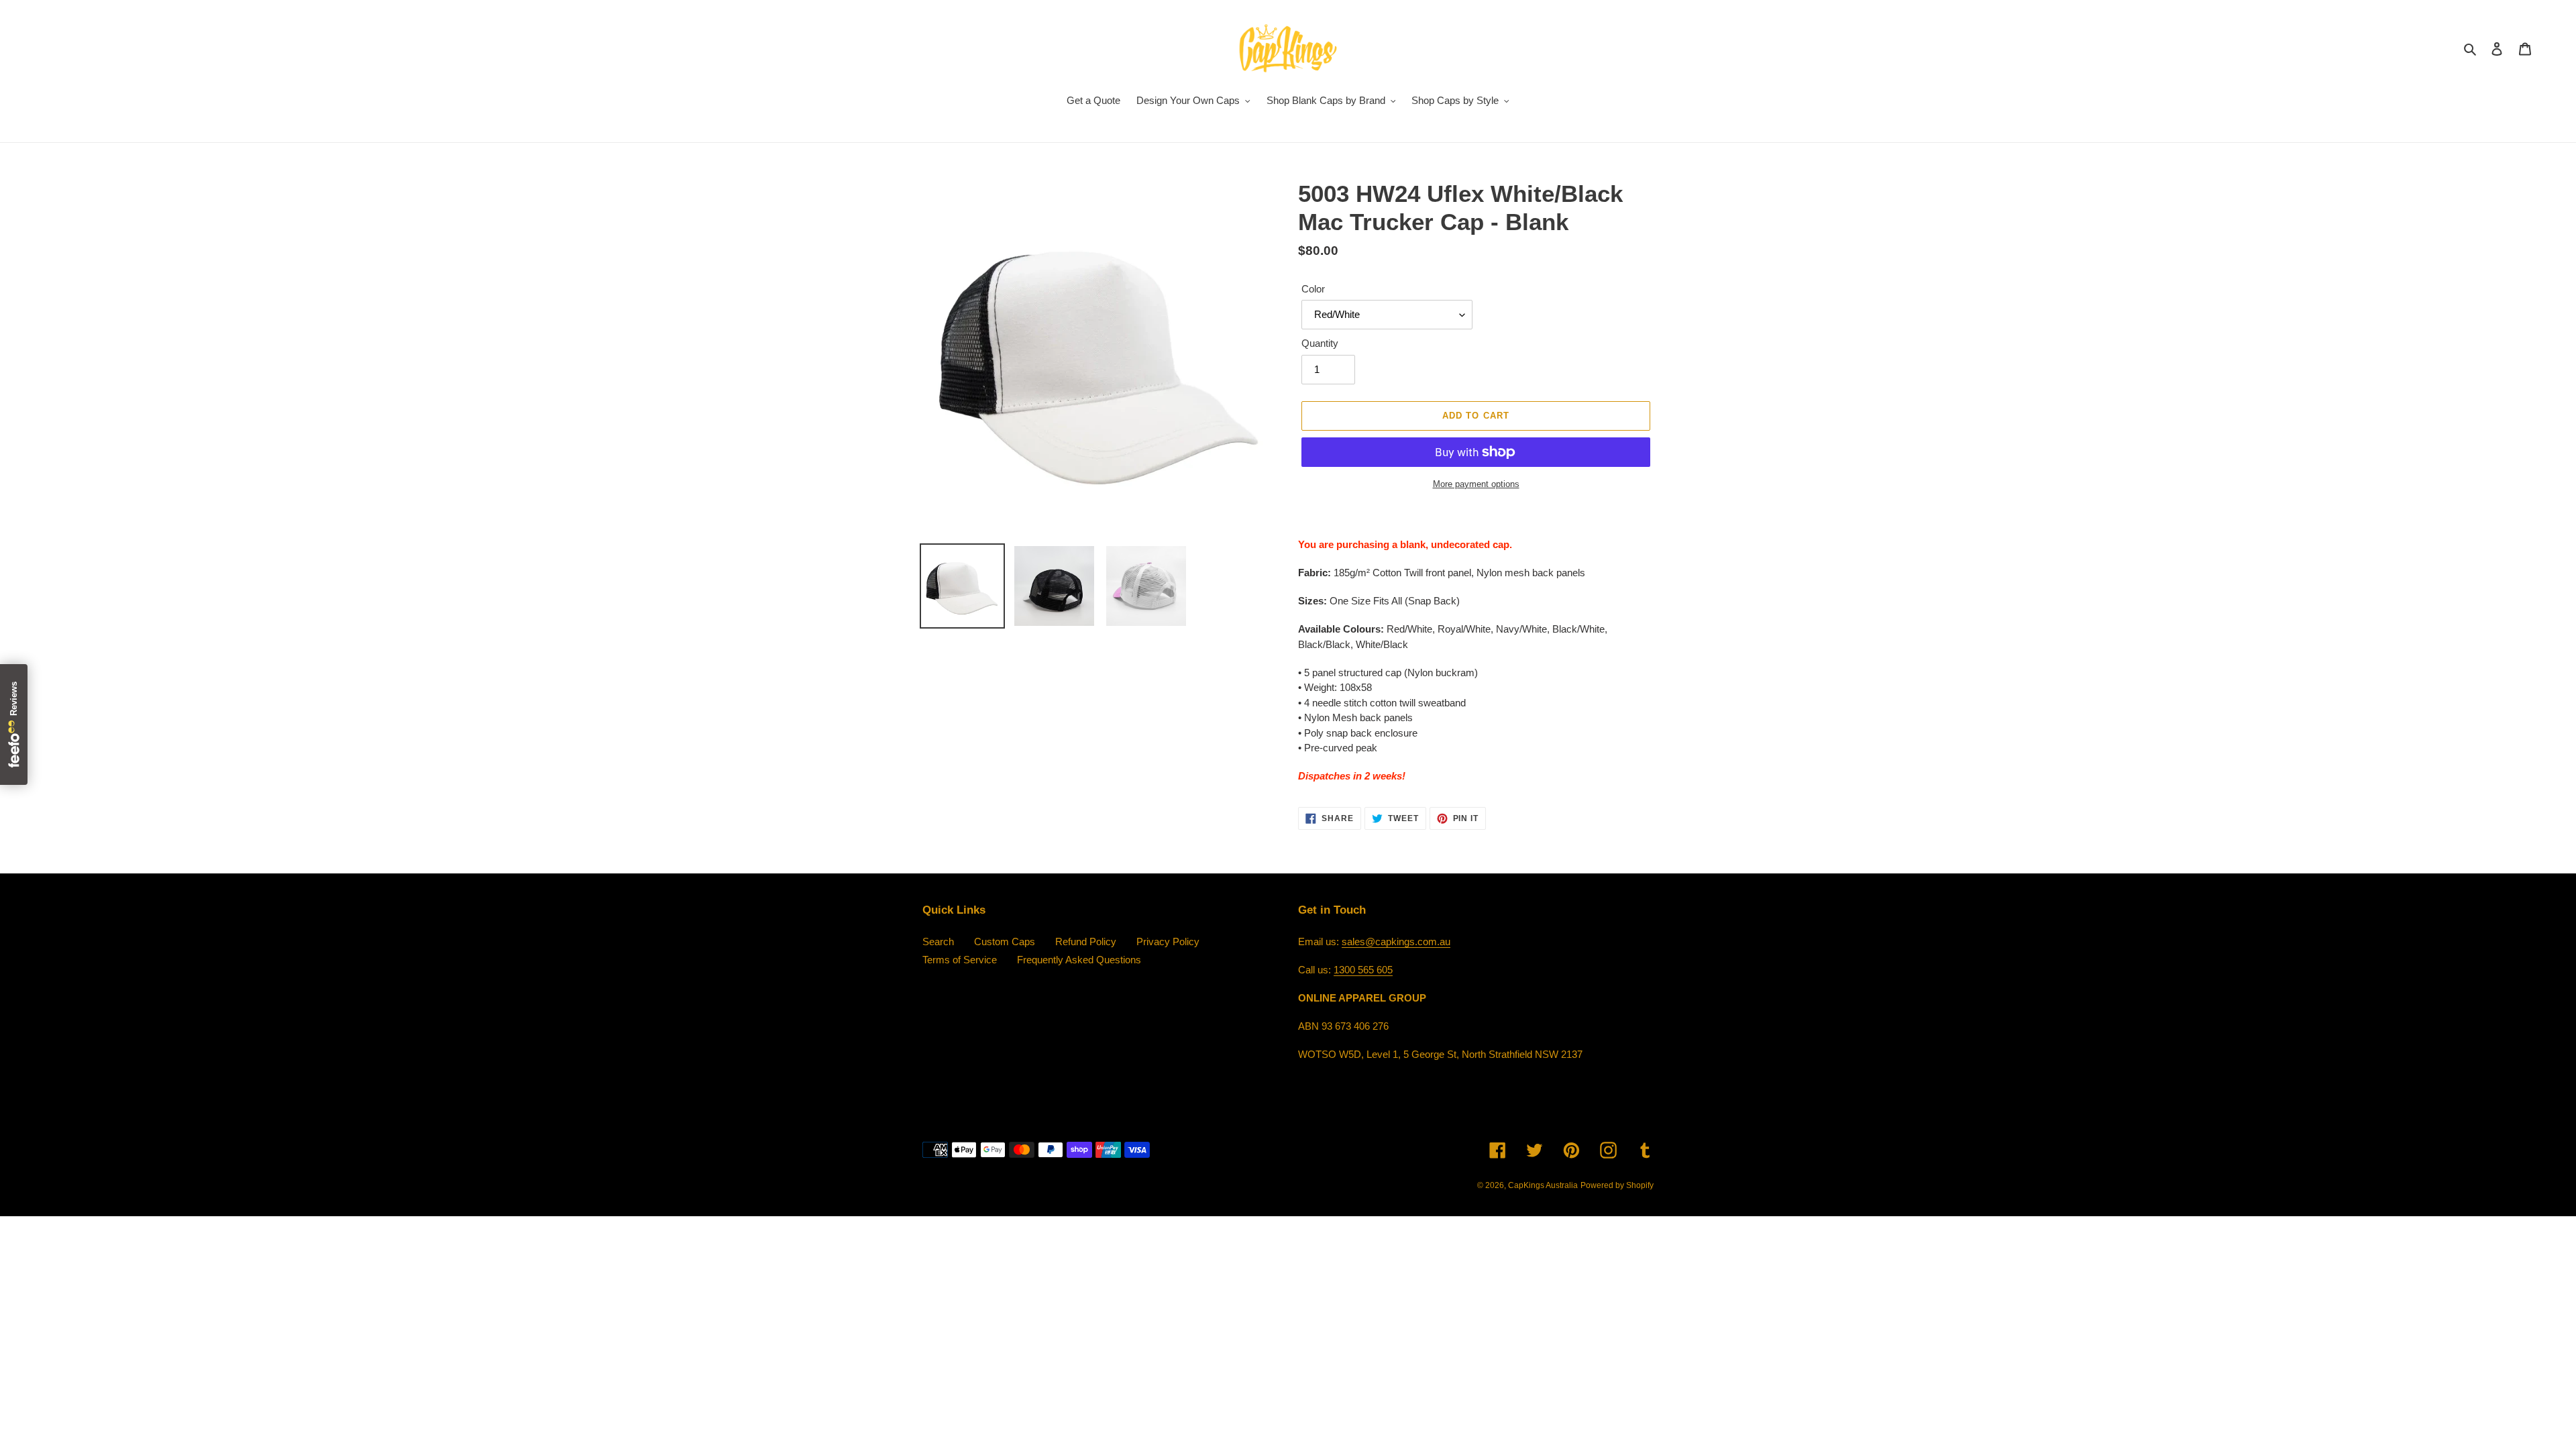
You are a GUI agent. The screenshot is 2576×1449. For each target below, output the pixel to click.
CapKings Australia (1543, 1185)
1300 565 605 (1363, 970)
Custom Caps (1005, 942)
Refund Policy (1086, 942)
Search (938, 942)
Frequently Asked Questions (1079, 960)
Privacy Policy (1168, 942)
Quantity (1320, 343)
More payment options (1476, 484)
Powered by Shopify (1617, 1185)
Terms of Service (960, 960)
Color (1313, 289)
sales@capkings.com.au (1396, 942)
